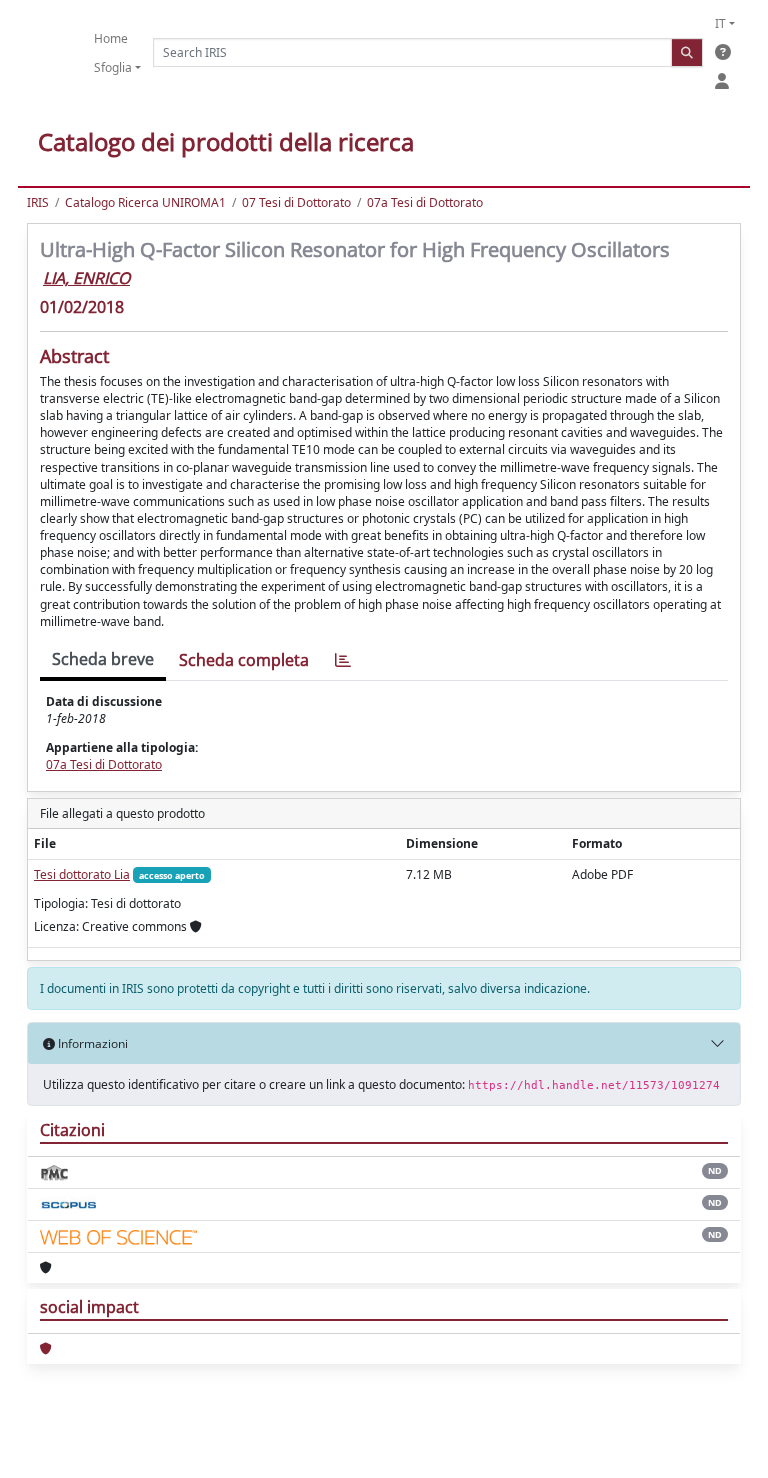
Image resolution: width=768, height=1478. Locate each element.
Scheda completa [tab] (244, 660)
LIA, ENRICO (86, 278)
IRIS (38, 202)
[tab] (343, 660)
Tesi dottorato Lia (82, 874)
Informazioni (91, 1043)
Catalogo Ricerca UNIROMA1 (145, 202)
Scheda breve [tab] (103, 659)
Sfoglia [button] (113, 67)
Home (111, 38)
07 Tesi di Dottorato (296, 202)
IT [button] (720, 23)
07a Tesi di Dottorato (425, 202)
